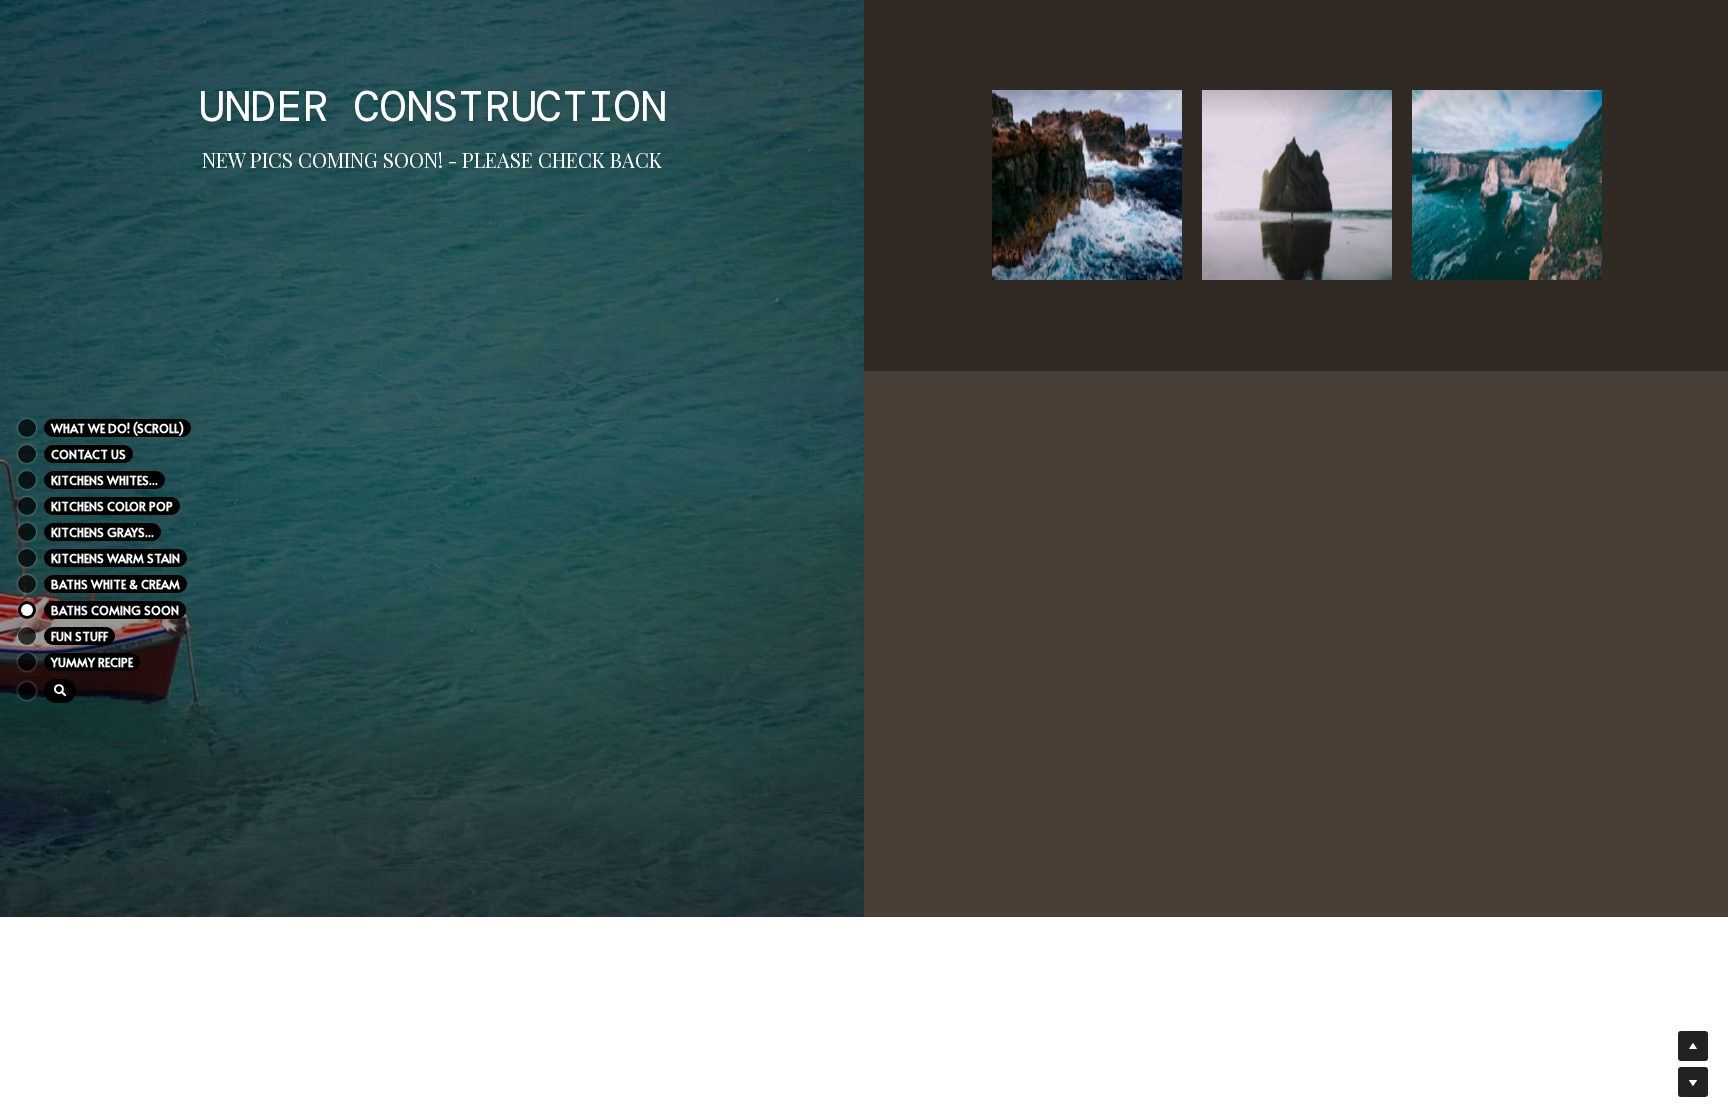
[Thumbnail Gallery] (1087, 185)
